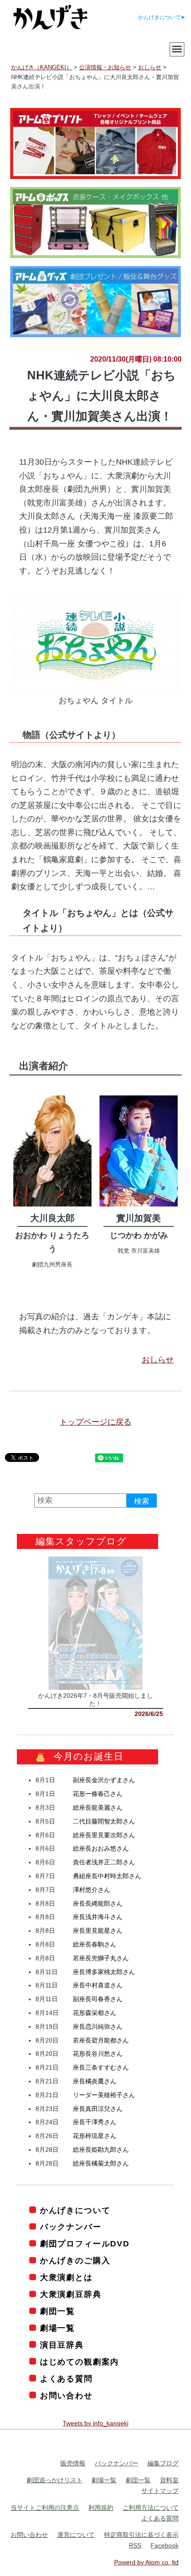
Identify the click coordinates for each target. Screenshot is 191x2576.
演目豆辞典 (62, 2345)
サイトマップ (160, 2491)
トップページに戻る (95, 1422)
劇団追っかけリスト (55, 2480)
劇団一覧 (58, 2311)
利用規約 (101, 2508)
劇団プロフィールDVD (85, 2244)
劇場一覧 (58, 2328)
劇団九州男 (46, 1264)
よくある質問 (66, 2379)
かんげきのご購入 (75, 2261)
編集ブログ (163, 2463)
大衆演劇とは (66, 2277)
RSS (135, 2545)
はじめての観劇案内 (80, 2362)
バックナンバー (71, 2227)
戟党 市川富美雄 (139, 1251)
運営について (76, 2535)
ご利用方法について (151, 2508)
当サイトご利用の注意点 (45, 2508)
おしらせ (158, 1360)
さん (104, 1780)
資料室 (169, 2480)
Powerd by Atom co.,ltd (146, 2562)
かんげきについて (159, 17)
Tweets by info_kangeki (95, 2423)
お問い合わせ (66, 2396)
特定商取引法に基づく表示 (141, 2535)
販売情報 (73, 2463)
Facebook (165, 2545)
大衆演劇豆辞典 (71, 2294)
